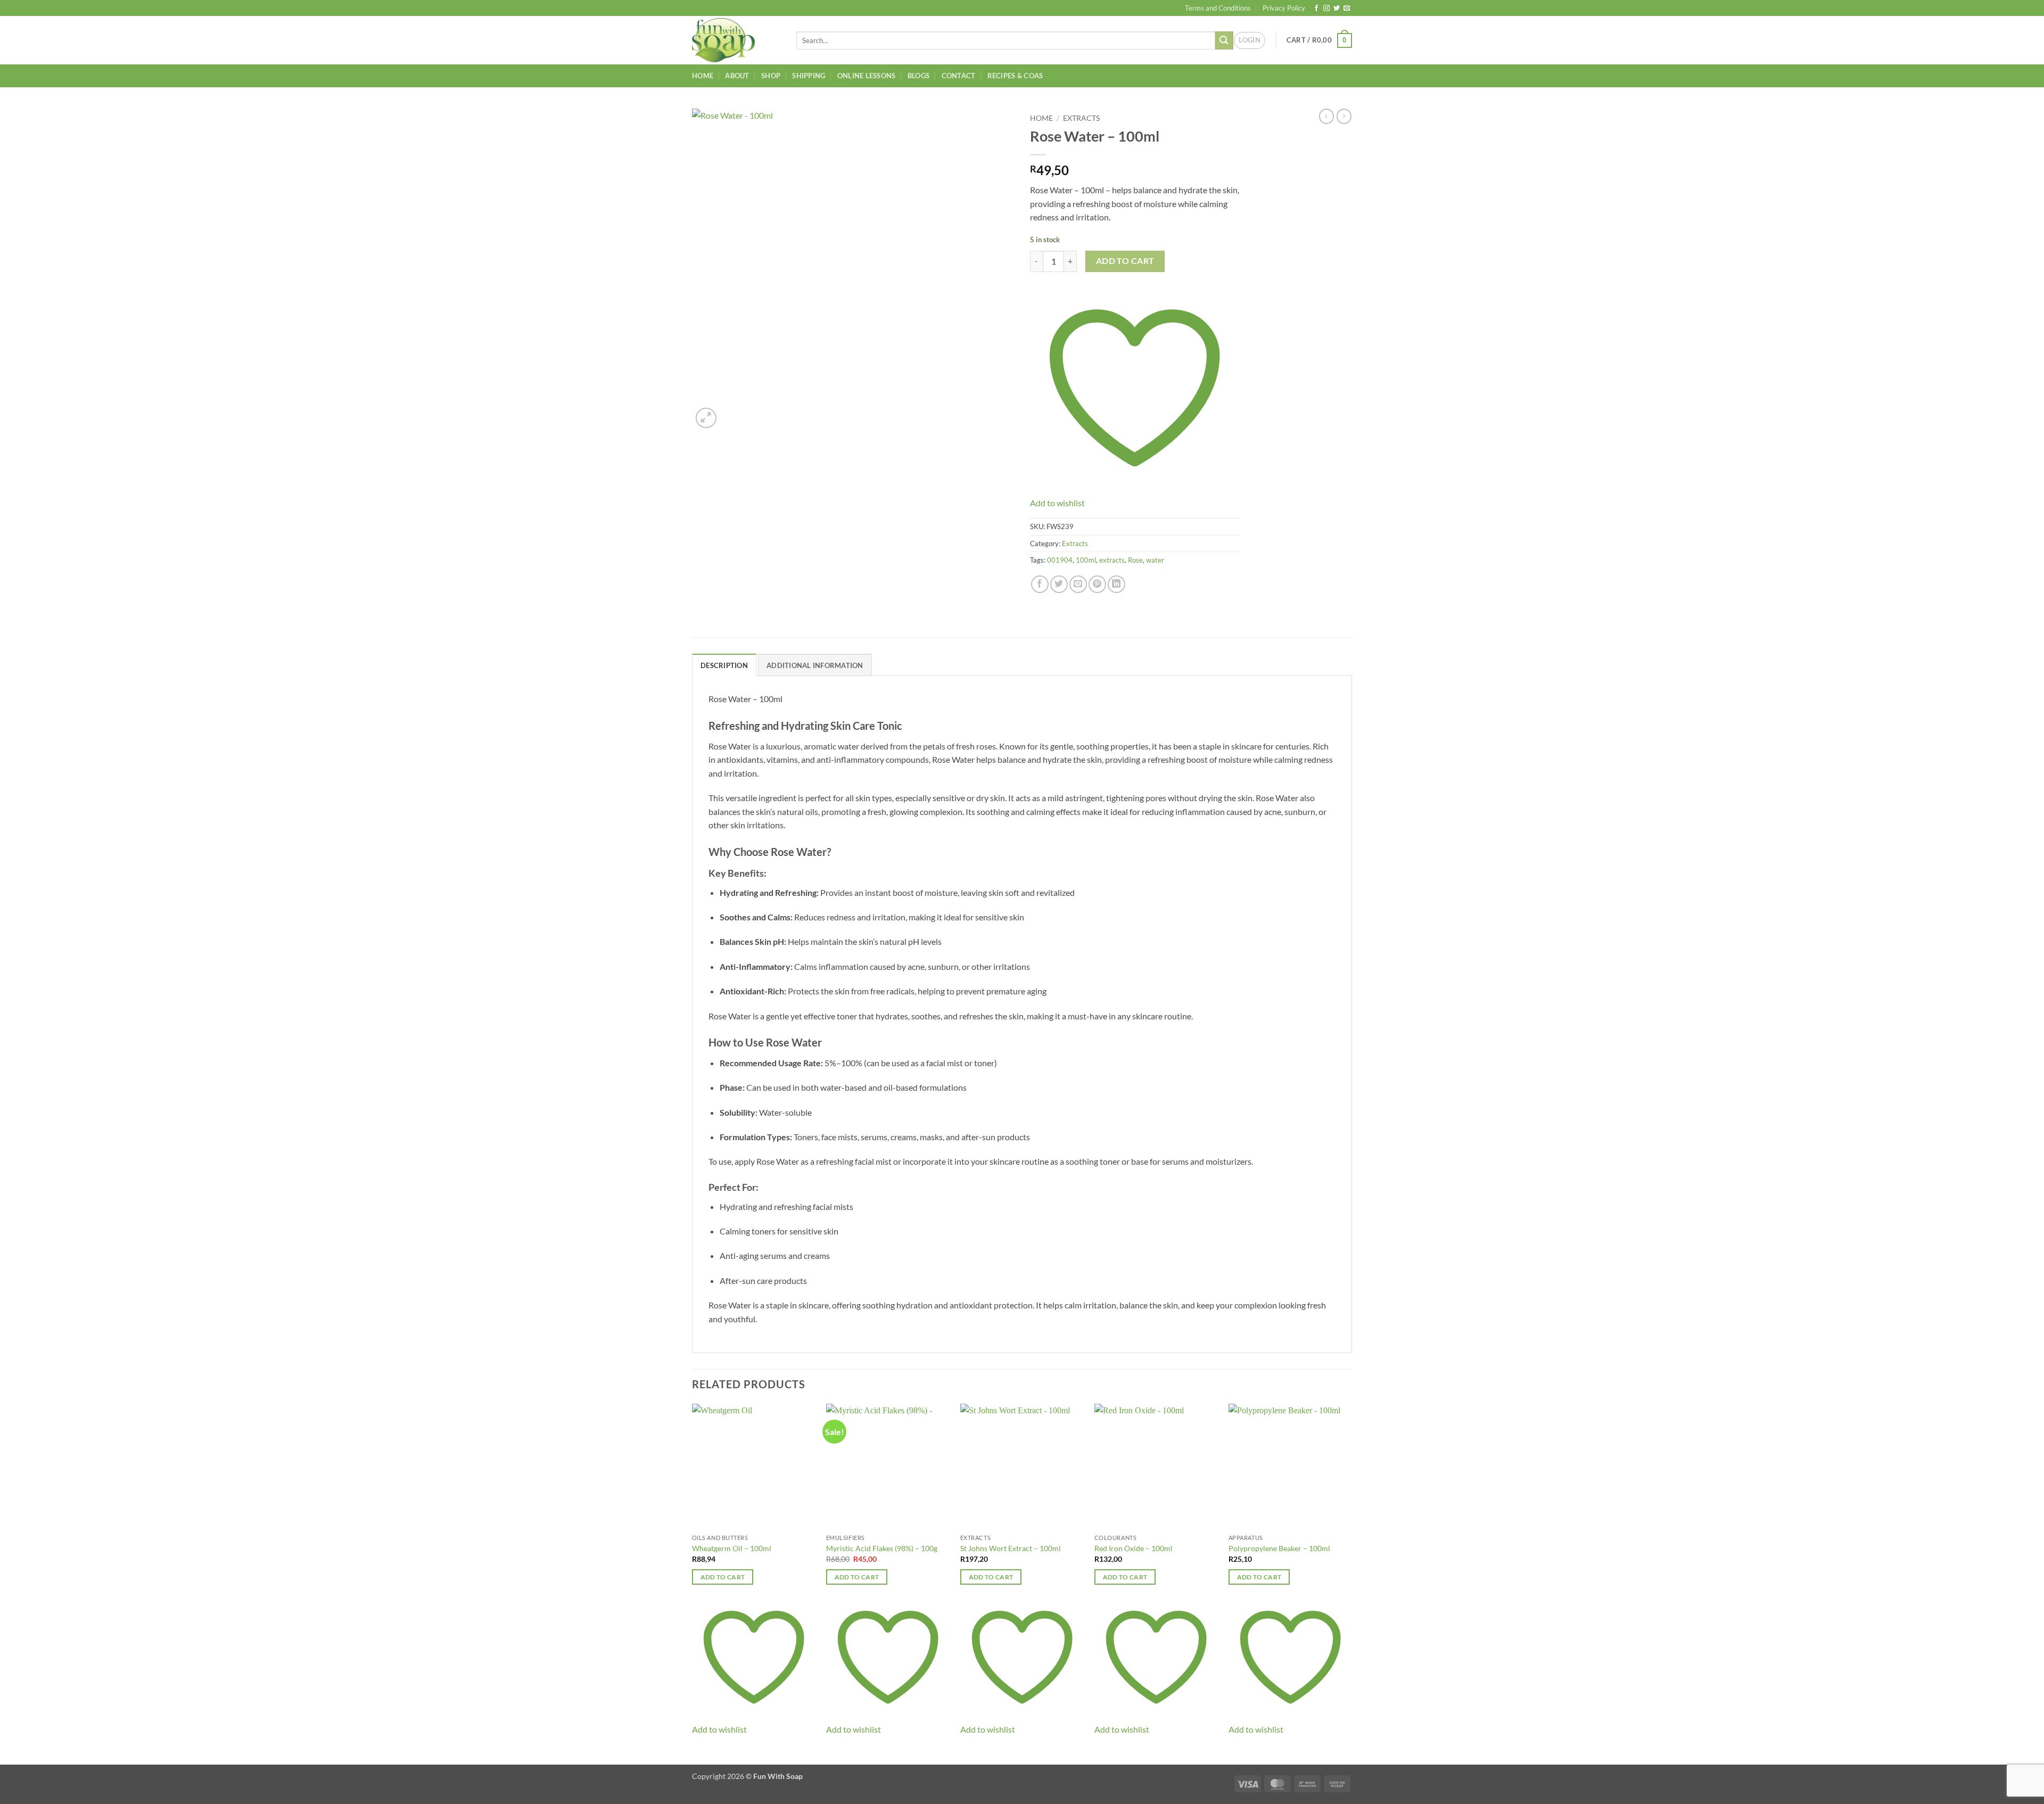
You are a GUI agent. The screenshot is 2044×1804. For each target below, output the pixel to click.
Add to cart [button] (723, 1577)
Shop (771, 76)
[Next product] (1326, 116)
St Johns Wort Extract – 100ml (1011, 1548)
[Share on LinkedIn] (1116, 584)
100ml (1086, 560)
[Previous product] (1344, 116)
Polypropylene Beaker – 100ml (1279, 1548)
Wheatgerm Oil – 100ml (732, 1548)
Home (703, 76)
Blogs (918, 76)
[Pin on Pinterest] (1097, 584)
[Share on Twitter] (1059, 584)
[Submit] (1224, 40)
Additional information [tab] (815, 665)
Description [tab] (724, 665)
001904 (1060, 560)
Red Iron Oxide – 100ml (1134, 1548)
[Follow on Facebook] (1316, 9)
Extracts (1081, 118)
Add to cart (1125, 261)
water (1155, 560)
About (737, 76)
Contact (959, 76)
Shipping (809, 76)
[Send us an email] (1347, 9)
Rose (1135, 560)
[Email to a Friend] (1078, 584)
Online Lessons (867, 76)
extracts (1112, 560)
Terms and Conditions (1218, 8)
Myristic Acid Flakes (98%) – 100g (882, 1548)
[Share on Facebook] (1040, 584)
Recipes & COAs (1015, 76)
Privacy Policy (1284, 8)
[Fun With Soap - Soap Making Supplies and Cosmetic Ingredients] (736, 40)
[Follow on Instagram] (1326, 9)
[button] (1250, 40)
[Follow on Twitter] (1337, 9)
